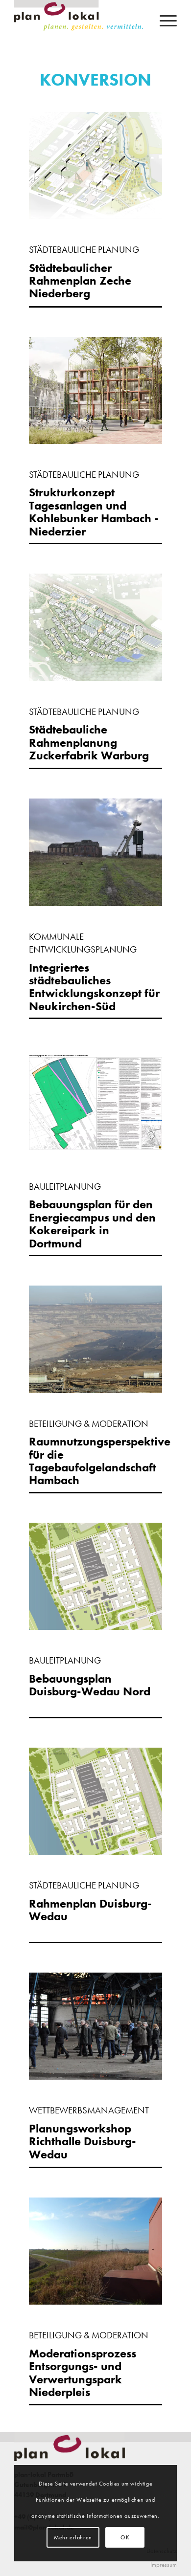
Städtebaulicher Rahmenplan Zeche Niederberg (80, 281)
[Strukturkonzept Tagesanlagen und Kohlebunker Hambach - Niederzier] (95, 441)
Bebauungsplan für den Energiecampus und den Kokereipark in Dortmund (92, 1223)
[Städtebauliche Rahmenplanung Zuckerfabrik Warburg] (95, 678)
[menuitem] (163, 20)
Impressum (164, 2565)
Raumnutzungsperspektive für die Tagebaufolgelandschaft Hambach (100, 1461)
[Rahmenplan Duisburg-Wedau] (95, 1851)
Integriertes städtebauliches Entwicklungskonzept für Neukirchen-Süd (94, 987)
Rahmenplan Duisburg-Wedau (90, 1910)
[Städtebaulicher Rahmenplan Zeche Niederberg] (95, 216)
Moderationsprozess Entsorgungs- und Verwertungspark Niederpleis (83, 2373)
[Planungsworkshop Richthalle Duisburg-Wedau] (95, 2076)
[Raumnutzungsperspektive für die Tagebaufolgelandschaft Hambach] (95, 1390)
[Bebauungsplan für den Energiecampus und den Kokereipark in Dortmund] (95, 1153)
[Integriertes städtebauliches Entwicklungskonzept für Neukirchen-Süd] (95, 903)
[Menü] (163, 20)
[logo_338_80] (79, 20)
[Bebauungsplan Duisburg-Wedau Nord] (95, 1626)
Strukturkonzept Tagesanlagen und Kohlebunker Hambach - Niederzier (94, 511)
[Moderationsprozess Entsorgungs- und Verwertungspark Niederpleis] (95, 2301)
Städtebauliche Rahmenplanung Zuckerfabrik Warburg (89, 742)
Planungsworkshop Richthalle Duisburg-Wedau (83, 2141)
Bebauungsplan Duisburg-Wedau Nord (90, 1685)
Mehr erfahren (73, 2537)
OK (125, 2537)
